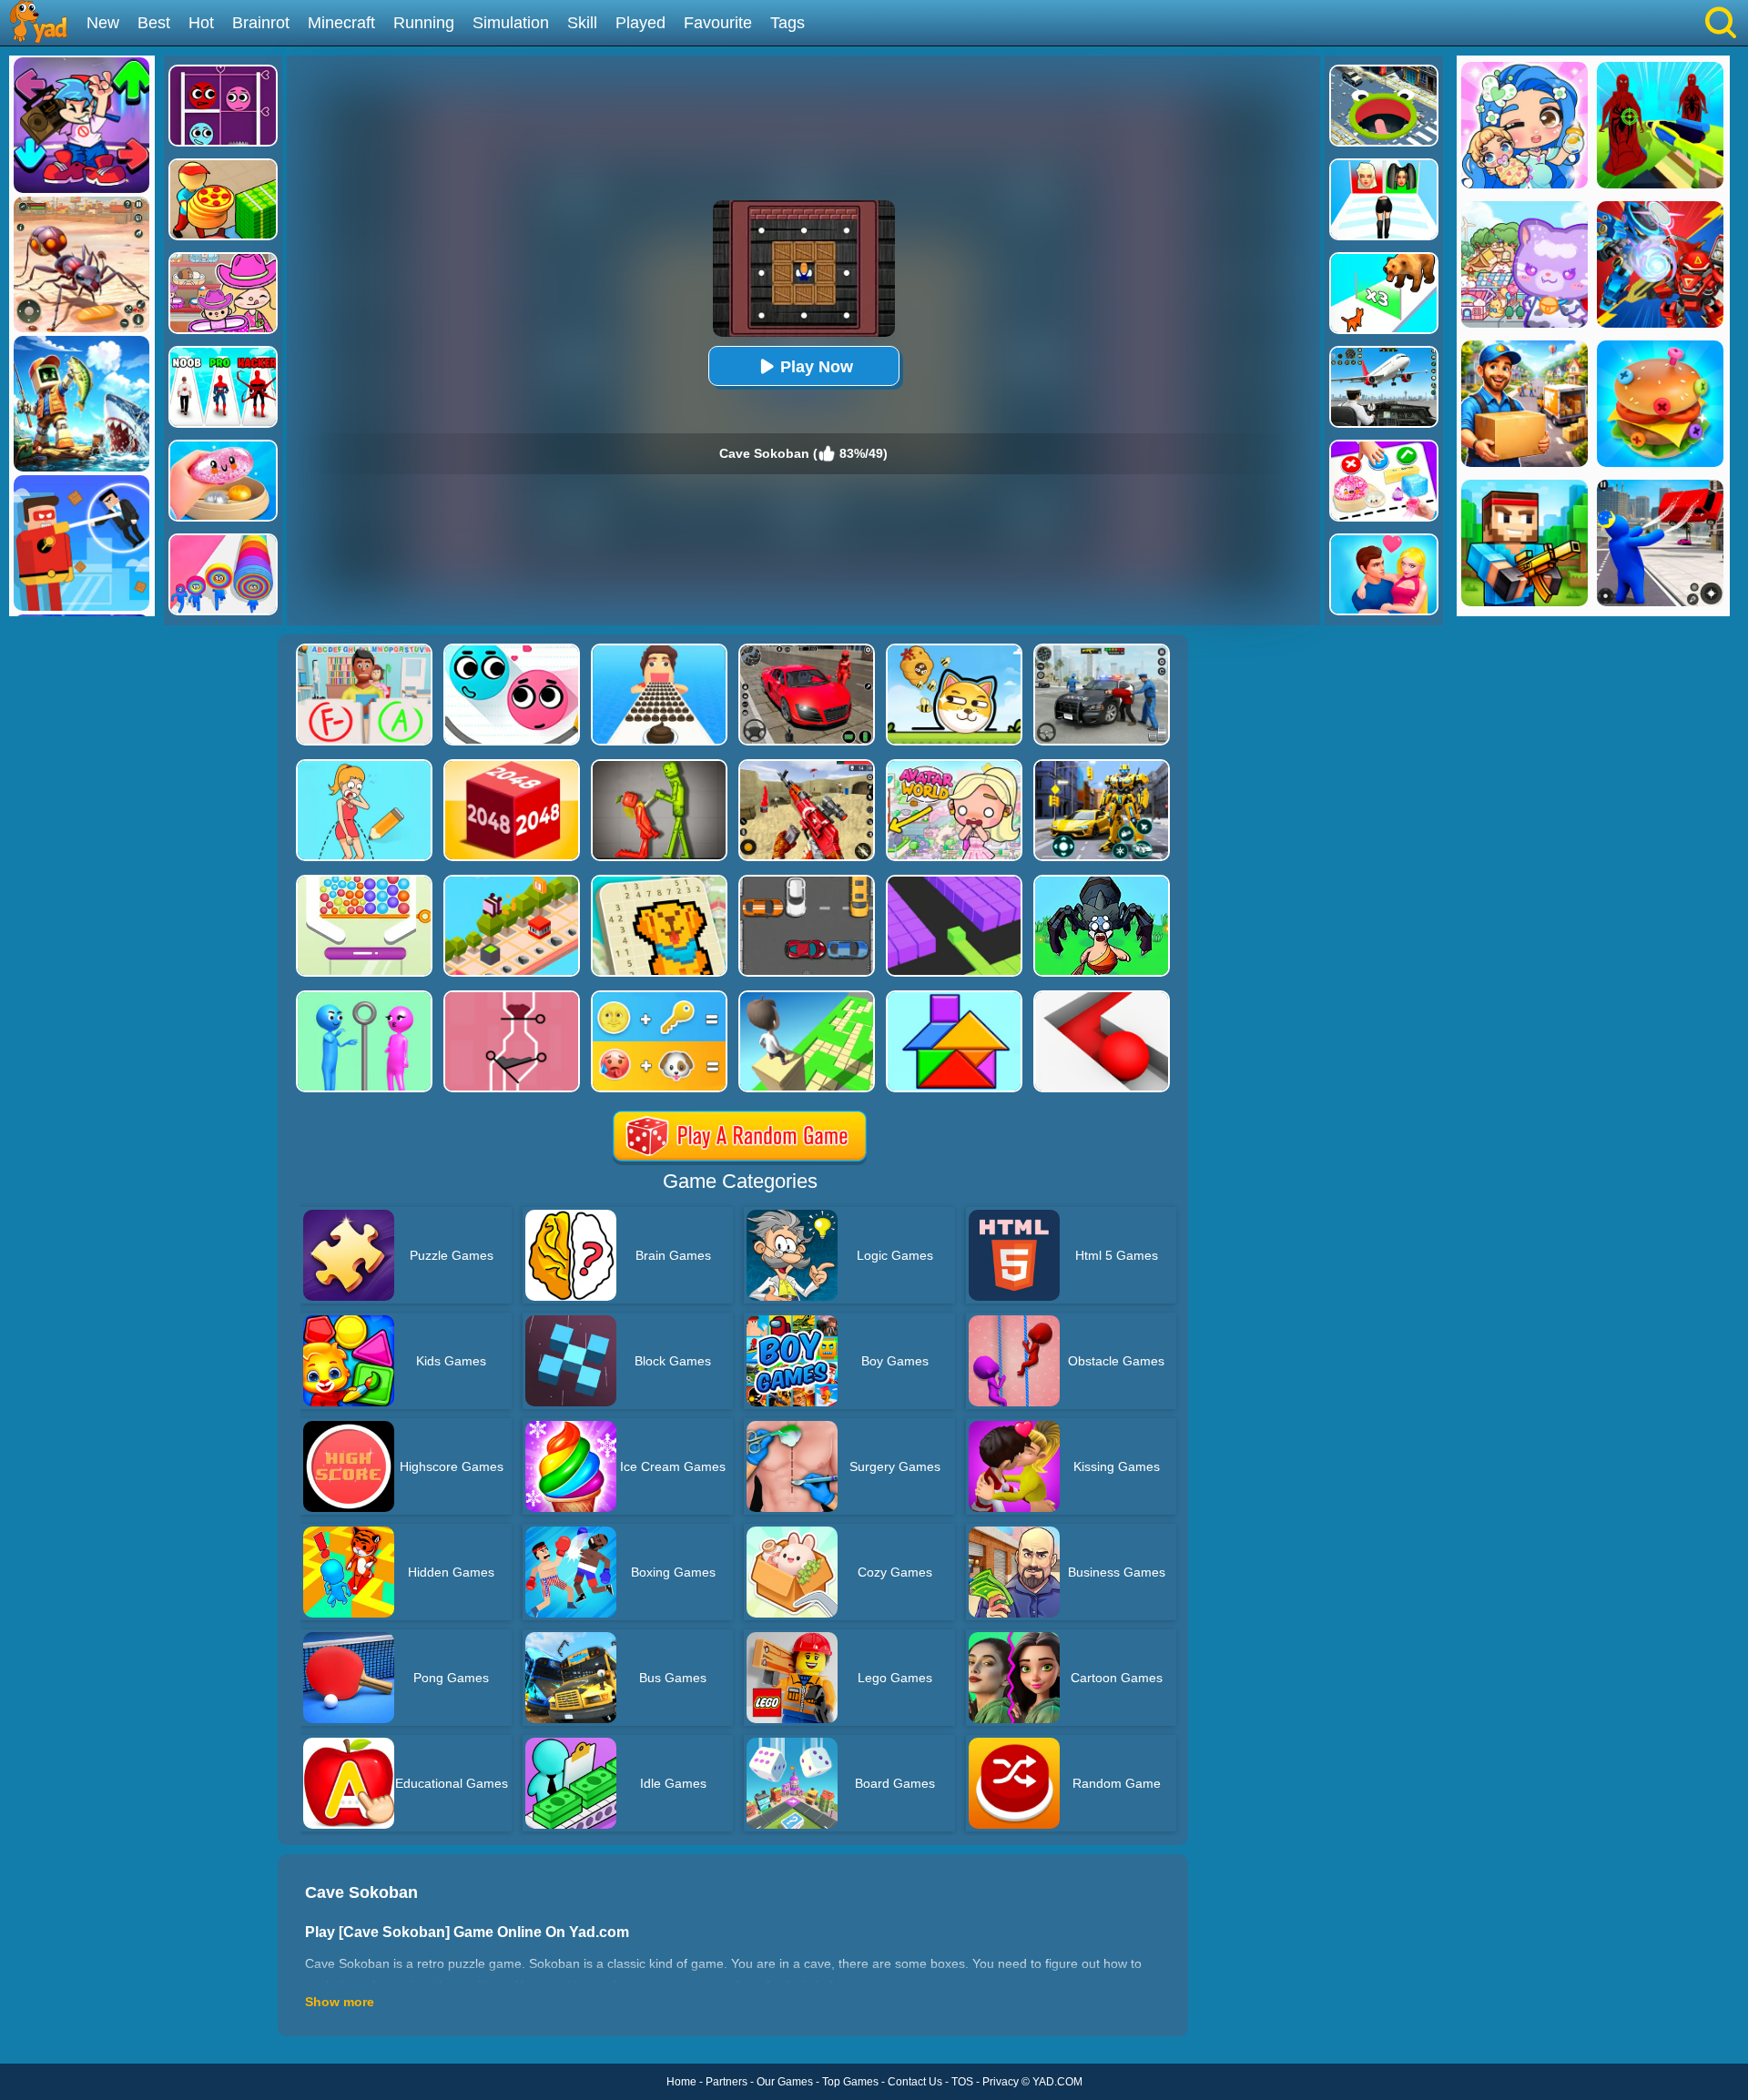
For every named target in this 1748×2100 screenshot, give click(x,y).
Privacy (1001, 2082)
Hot (201, 23)
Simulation (511, 23)
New (103, 23)
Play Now (817, 367)
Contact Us (915, 2082)
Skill (582, 23)
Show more (340, 2002)
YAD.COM (1057, 2082)
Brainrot (261, 23)
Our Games (785, 2082)
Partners (727, 2082)
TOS (962, 2082)
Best (154, 23)
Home (681, 2082)
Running (424, 23)
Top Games (850, 2082)
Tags (788, 23)
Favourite (718, 23)
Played (640, 23)
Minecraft (341, 23)
